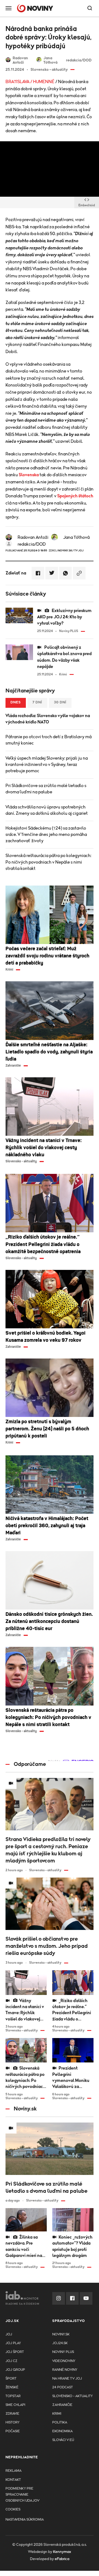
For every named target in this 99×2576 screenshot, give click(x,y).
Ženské (12, 2387)
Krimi (57, 2414)
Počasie (13, 2431)
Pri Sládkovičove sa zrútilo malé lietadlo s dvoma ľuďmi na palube (46, 789)
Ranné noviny (65, 2370)
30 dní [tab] (60, 702)
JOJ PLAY (13, 2343)
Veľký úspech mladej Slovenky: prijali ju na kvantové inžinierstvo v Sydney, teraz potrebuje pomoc (47, 765)
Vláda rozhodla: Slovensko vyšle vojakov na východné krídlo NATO (48, 719)
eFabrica (62, 2559)
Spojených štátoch (75, 496)
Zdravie (12, 2414)
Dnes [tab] (16, 702)
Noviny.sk (61, 2334)
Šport (11, 2379)
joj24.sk (60, 2343)
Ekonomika (62, 2431)
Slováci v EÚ (63, 2440)
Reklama (13, 2471)
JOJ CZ (11, 2361)
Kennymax (62, 2552)
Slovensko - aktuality (72, 2396)
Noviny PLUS (63, 2352)
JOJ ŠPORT (15, 2352)
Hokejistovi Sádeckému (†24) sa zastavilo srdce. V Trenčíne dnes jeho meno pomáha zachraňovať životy (46, 835)
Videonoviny (64, 2361)
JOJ (9, 2334)
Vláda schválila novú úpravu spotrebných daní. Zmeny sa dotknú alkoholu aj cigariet (47, 810)
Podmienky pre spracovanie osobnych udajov (22, 2495)
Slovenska (29, 475)
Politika (60, 2423)
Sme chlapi (15, 2405)
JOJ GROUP (15, 2370)
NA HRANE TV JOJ (67, 2379)
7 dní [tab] (37, 702)
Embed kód (87, 205)
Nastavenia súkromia (25, 2520)
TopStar (13, 2396)
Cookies (13, 2509)
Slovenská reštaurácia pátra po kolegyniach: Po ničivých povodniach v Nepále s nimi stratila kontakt (48, 862)
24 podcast (63, 2387)
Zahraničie (62, 2405)
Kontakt (13, 2480)
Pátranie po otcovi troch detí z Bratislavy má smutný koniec (49, 740)
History (13, 2423)
